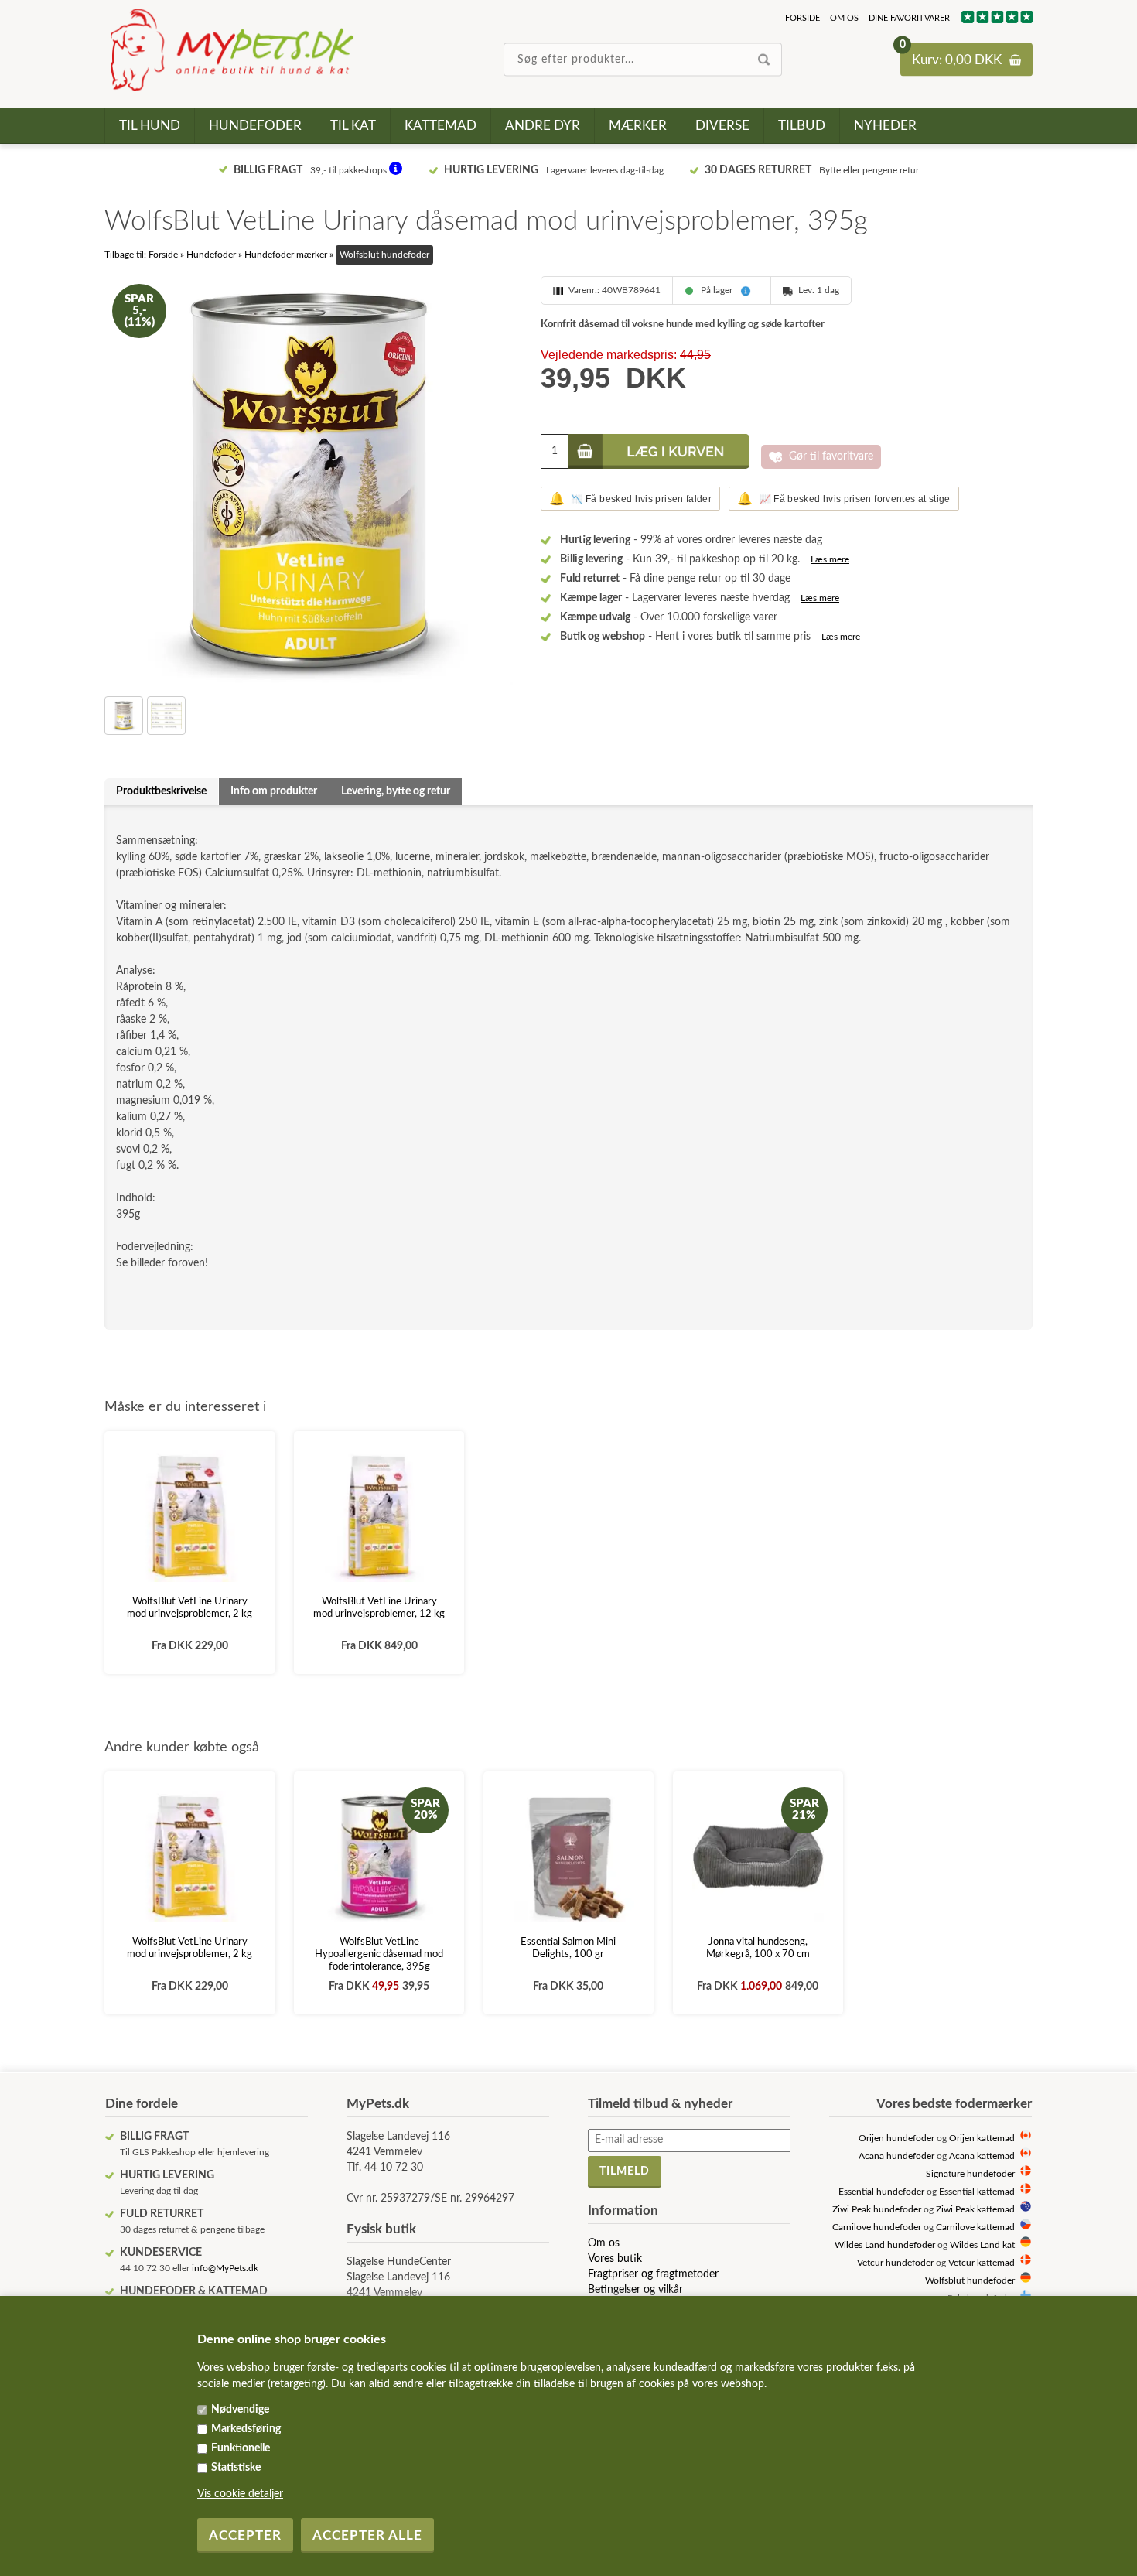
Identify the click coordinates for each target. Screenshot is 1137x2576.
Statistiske (236, 2468)
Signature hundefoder (970, 2174)
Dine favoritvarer (909, 18)
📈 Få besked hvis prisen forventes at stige (844, 499)
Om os (844, 18)
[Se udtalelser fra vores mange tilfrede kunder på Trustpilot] (996, 20)
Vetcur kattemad (982, 2263)
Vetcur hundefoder (895, 2263)
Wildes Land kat (982, 2245)
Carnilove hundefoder (877, 2228)
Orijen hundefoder (896, 2139)
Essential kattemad (977, 2192)
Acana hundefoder (896, 2156)
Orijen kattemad (982, 2139)
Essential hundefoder (881, 2192)
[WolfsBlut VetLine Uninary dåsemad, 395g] (309, 480)
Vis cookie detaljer (240, 2494)
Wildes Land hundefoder (885, 2245)
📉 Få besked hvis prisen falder (630, 499)
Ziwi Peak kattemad (975, 2210)
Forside (802, 18)
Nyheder (885, 126)
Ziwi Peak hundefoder (877, 2210)
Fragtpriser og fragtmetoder (653, 2274)
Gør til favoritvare (831, 456)
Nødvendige (240, 2410)
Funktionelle (241, 2448)
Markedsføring (246, 2429)
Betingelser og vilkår (635, 2290)
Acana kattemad (982, 2156)
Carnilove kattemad (975, 2228)
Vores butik (615, 2259)
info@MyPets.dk (225, 2268)
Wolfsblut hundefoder (970, 2281)
